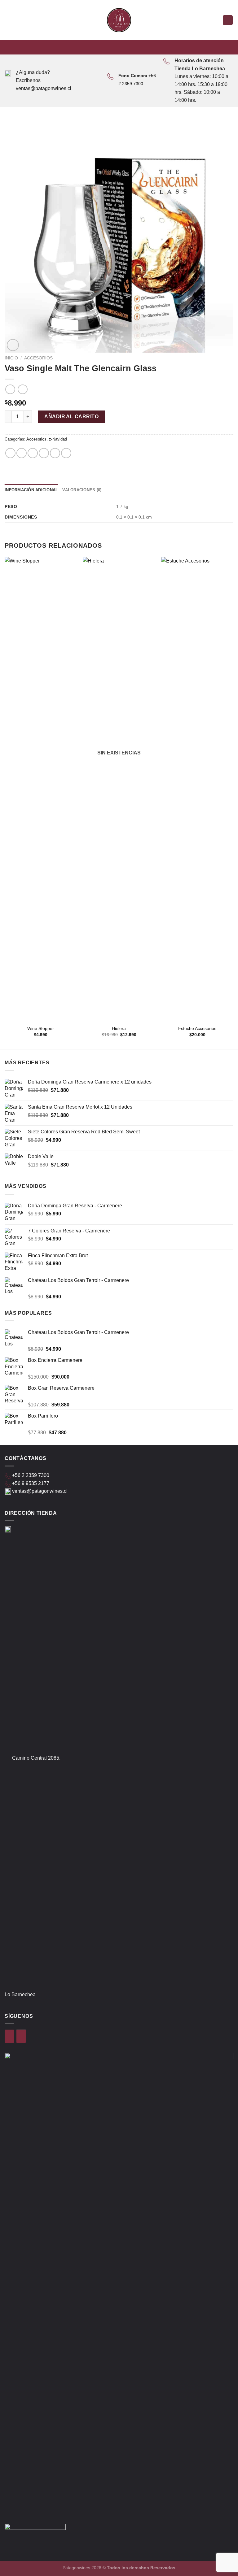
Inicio (11, 358)
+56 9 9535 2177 (31, 1483)
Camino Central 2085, (36, 1758)
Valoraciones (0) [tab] (82, 490)
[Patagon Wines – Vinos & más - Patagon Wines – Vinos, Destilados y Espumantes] (119, 20)
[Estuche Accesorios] (197, 789)
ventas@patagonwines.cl (44, 88)
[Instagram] (21, 2036)
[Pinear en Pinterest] (55, 453)
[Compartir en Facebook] (22, 453)
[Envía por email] (44, 453)
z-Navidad (58, 439)
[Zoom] (13, 345)
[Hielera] (119, 789)
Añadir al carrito (71, 417)
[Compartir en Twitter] (33, 453)
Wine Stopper (41, 1028)
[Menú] (8, 20)
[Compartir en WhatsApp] (10, 453)
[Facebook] (9, 2036)
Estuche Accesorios (197, 1028)
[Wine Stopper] (41, 789)
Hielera (119, 1028)
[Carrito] (228, 20)
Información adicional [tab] (31, 490)
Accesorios (38, 358)
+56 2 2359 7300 (31, 1475)
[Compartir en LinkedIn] (66, 453)
